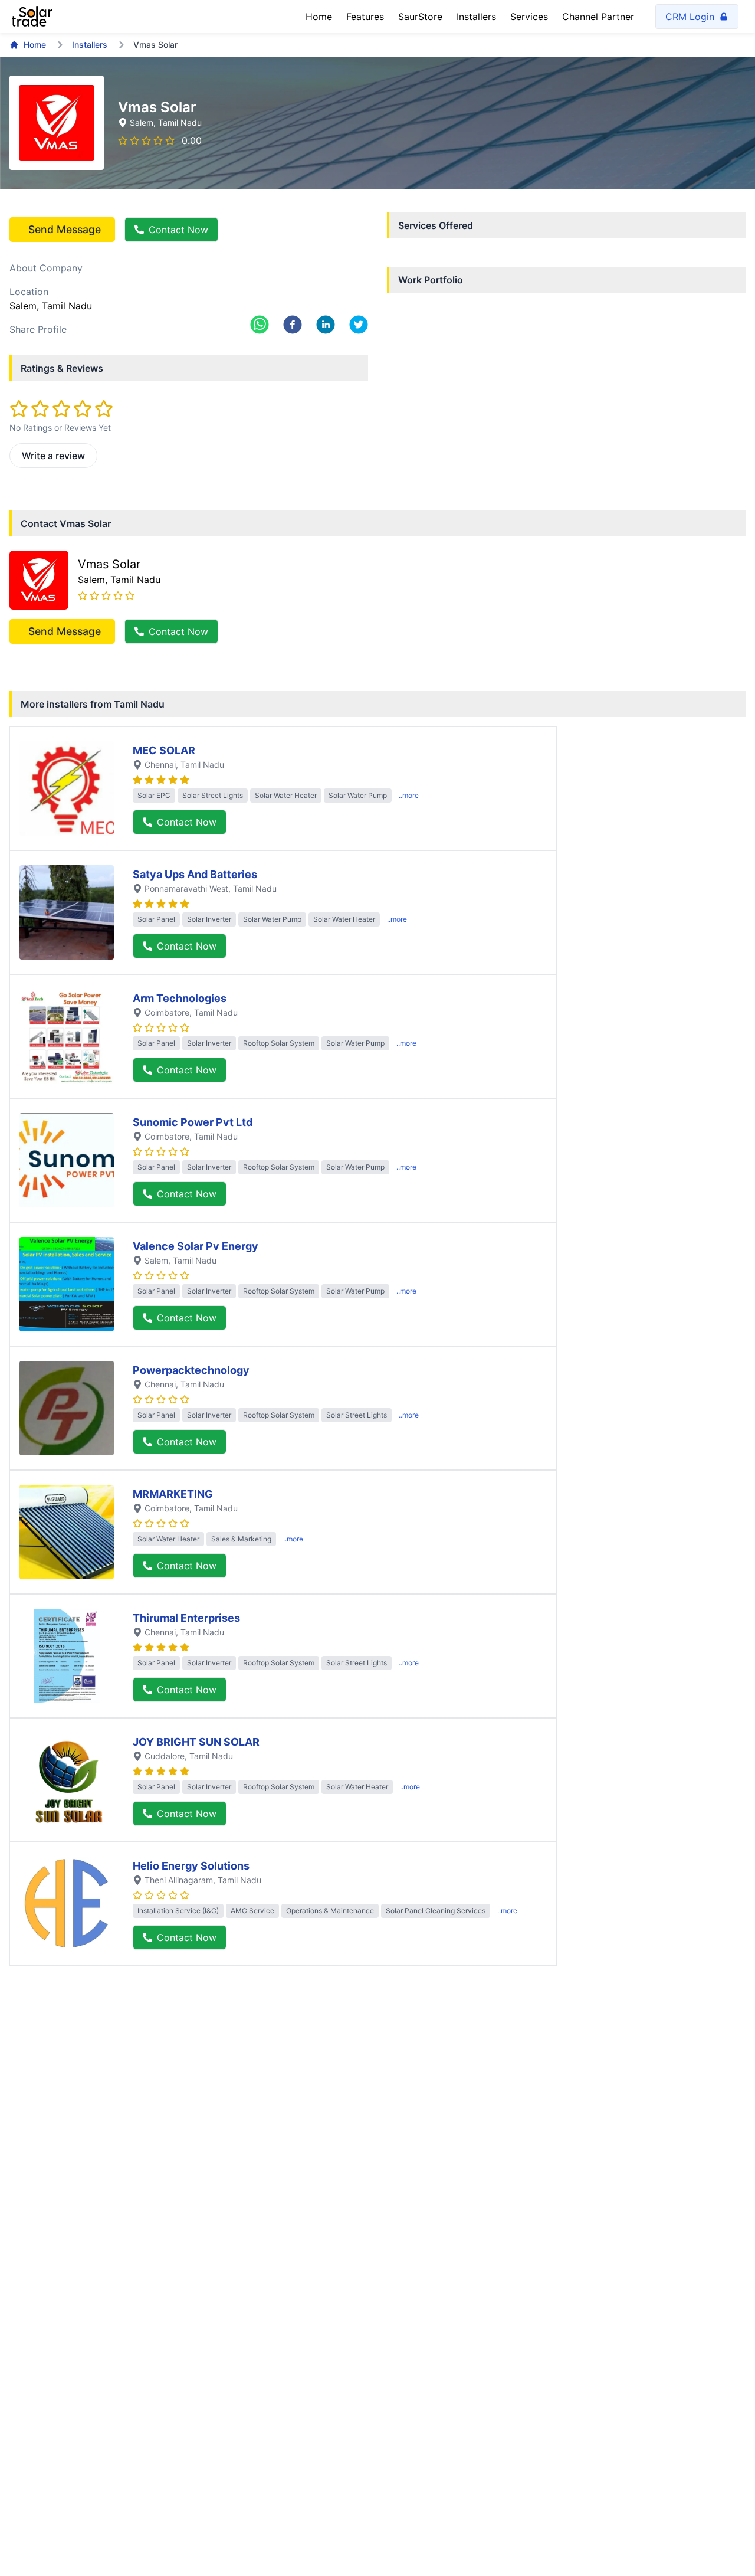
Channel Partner (598, 17)
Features (365, 17)
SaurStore (420, 17)
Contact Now (178, 230)
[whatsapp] (260, 325)
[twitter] (359, 325)
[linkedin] (326, 325)
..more (409, 795)
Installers (476, 17)
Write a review (53, 456)
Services (529, 17)
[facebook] (293, 325)
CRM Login (690, 17)
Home (319, 17)
